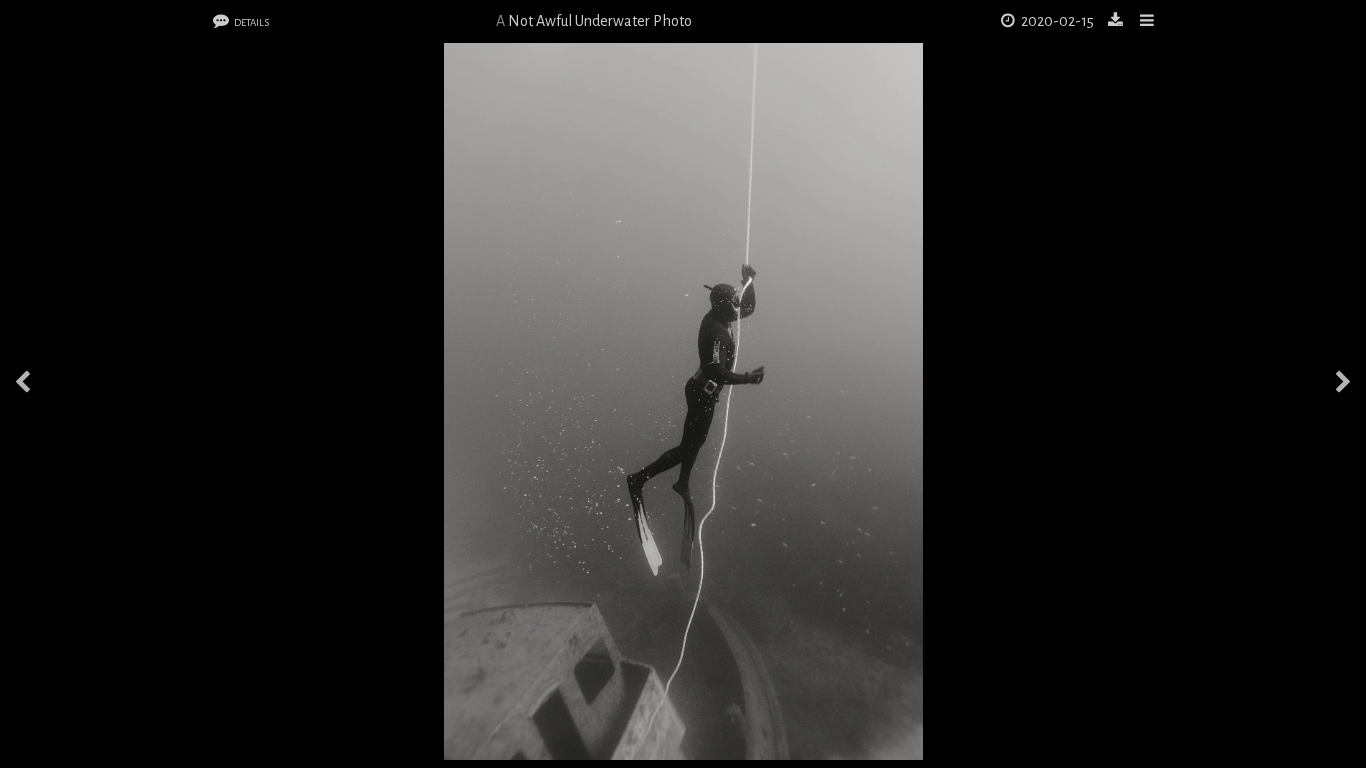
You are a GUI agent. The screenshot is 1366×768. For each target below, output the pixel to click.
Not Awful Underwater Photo (600, 21)
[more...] (1147, 21)
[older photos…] (1343, 384)
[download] (1117, 21)
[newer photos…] (23, 384)
